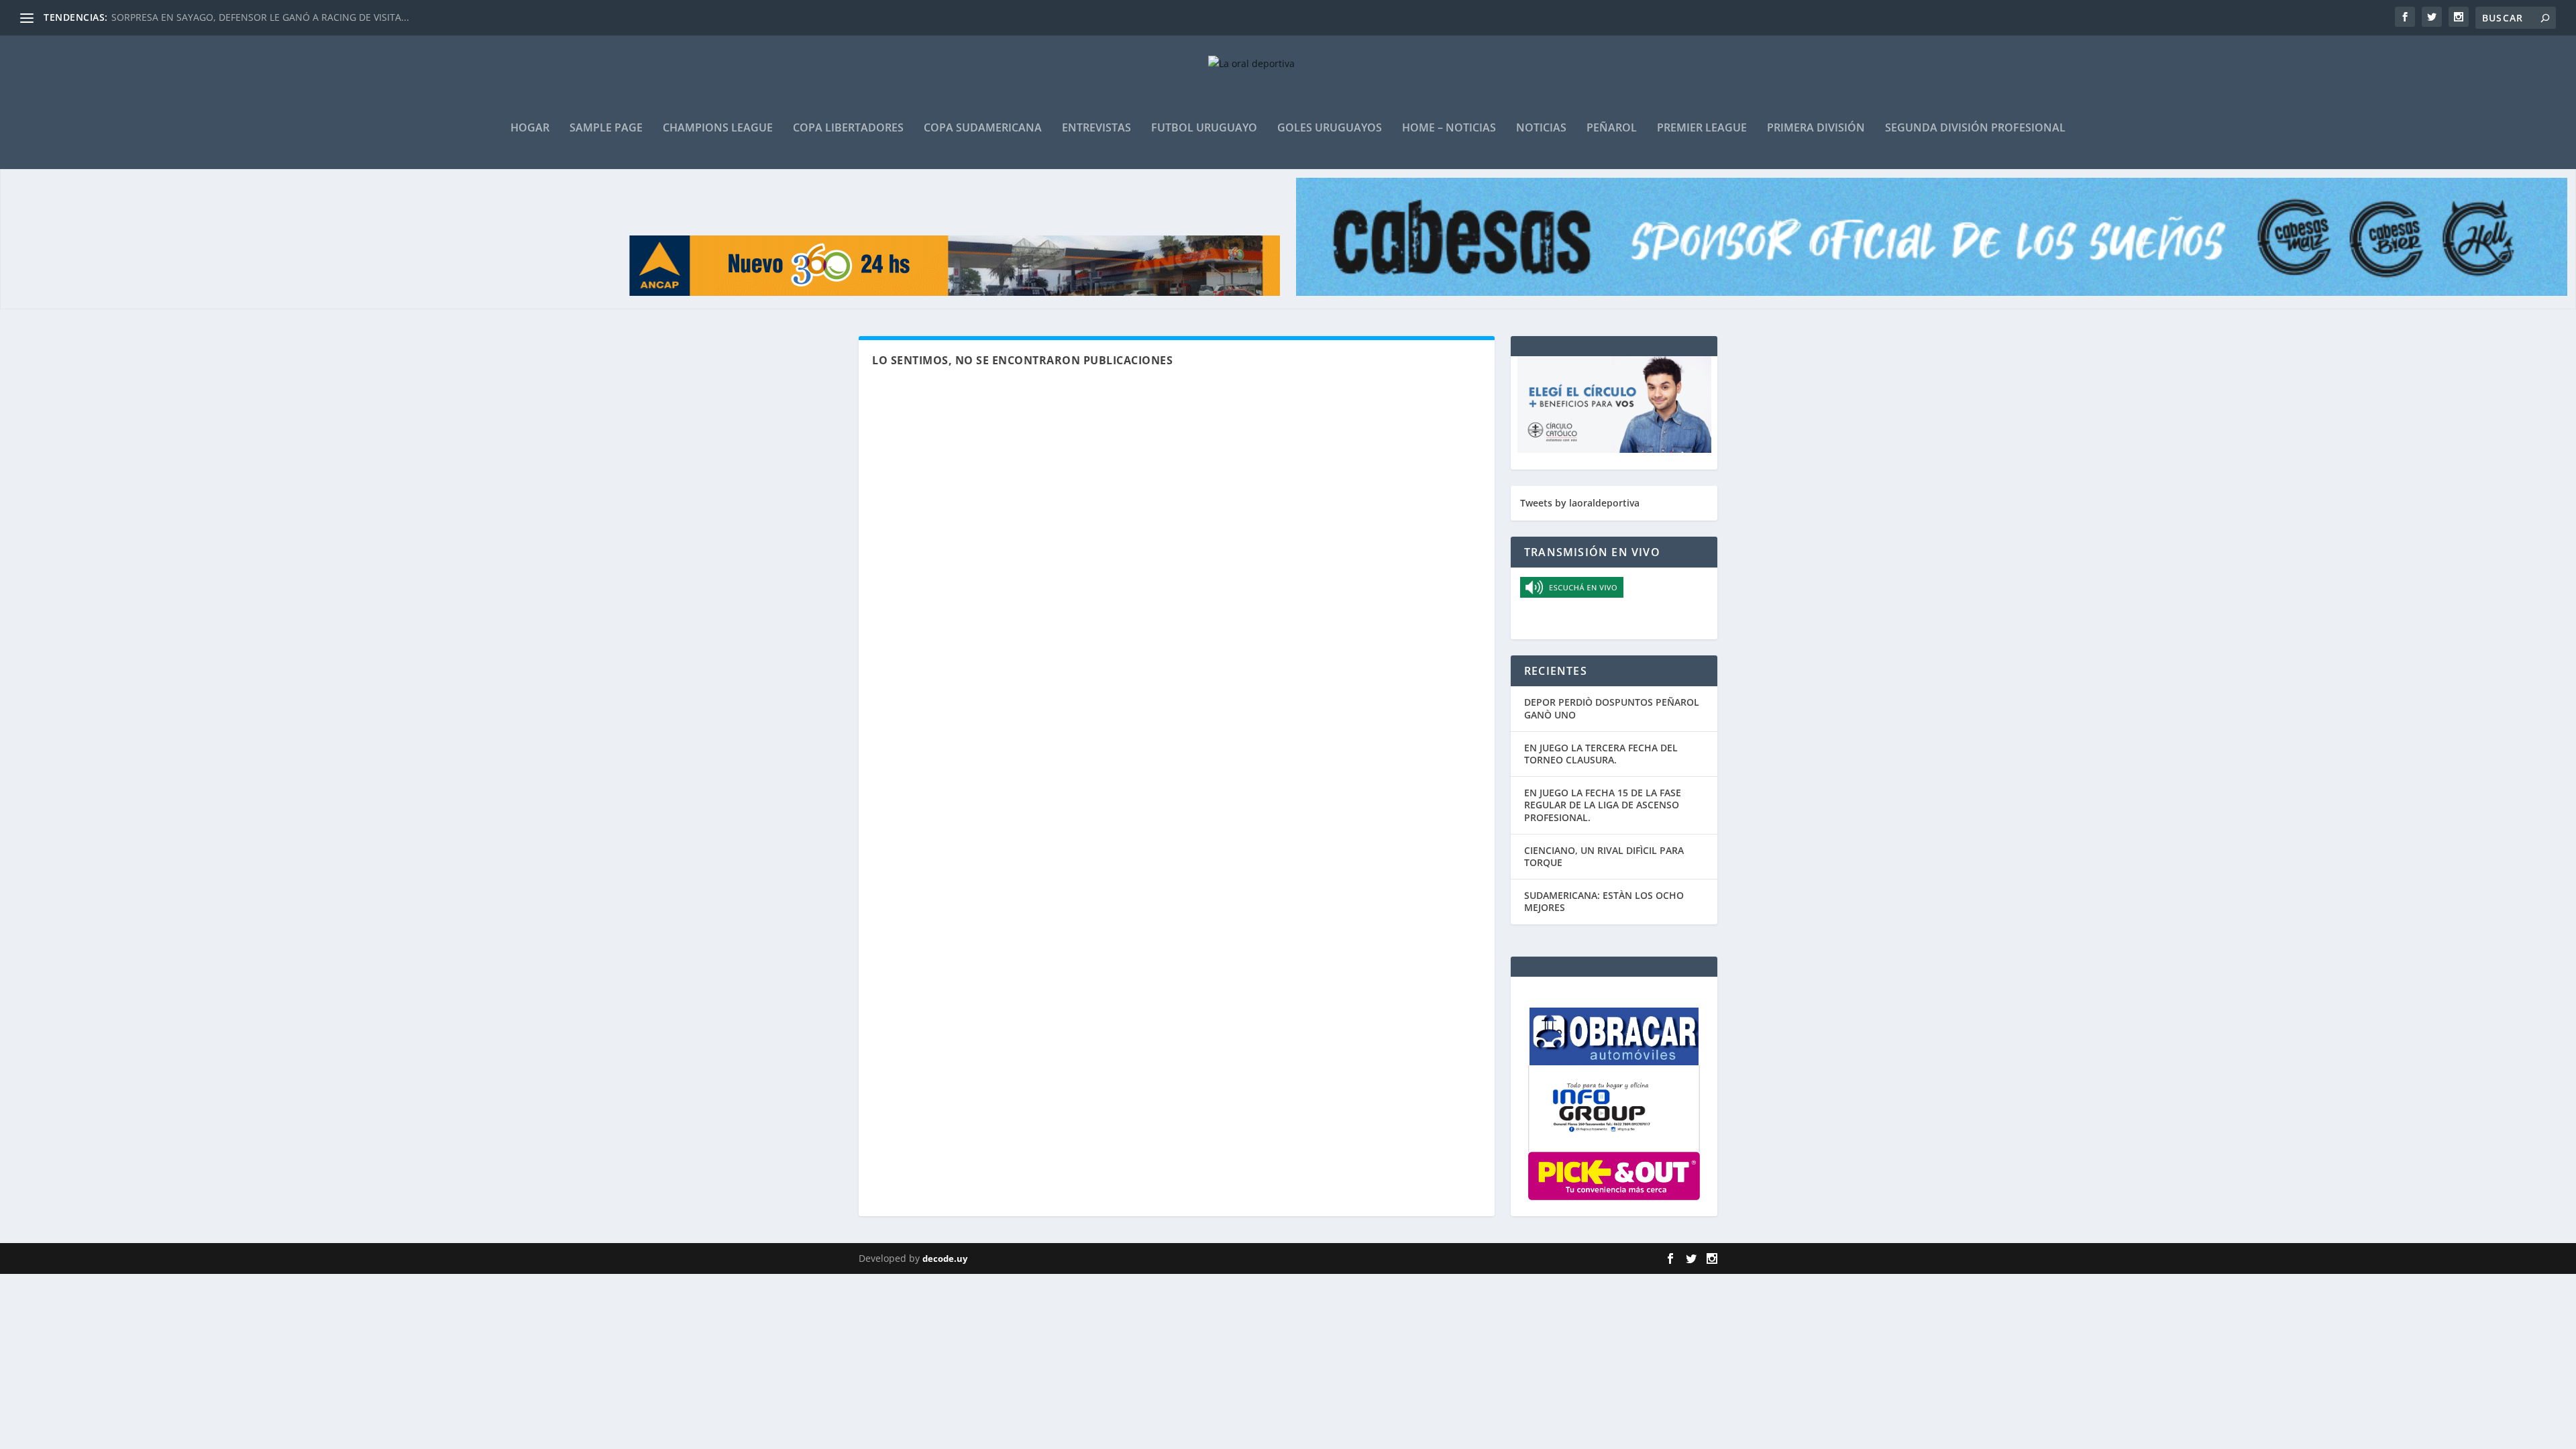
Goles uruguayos (1330, 128)
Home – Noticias (1449, 128)
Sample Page (606, 128)
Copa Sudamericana (983, 128)
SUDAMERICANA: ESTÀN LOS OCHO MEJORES (1604, 901)
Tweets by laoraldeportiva (1580, 503)
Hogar (530, 128)
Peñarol (1612, 128)
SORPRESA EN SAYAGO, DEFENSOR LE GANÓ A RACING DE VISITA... (260, 17)
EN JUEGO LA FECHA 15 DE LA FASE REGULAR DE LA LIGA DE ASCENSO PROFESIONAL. (1603, 805)
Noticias (1541, 128)
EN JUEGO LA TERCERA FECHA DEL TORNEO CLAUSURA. (1601, 754)
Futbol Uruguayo (1204, 128)
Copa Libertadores (848, 128)
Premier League (1702, 128)
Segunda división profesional (1975, 128)
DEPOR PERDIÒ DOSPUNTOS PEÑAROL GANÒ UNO (1612, 708)
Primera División (1816, 128)
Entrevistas (1096, 128)
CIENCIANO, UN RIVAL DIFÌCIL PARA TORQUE (1604, 856)
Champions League (718, 128)
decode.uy (945, 1258)
